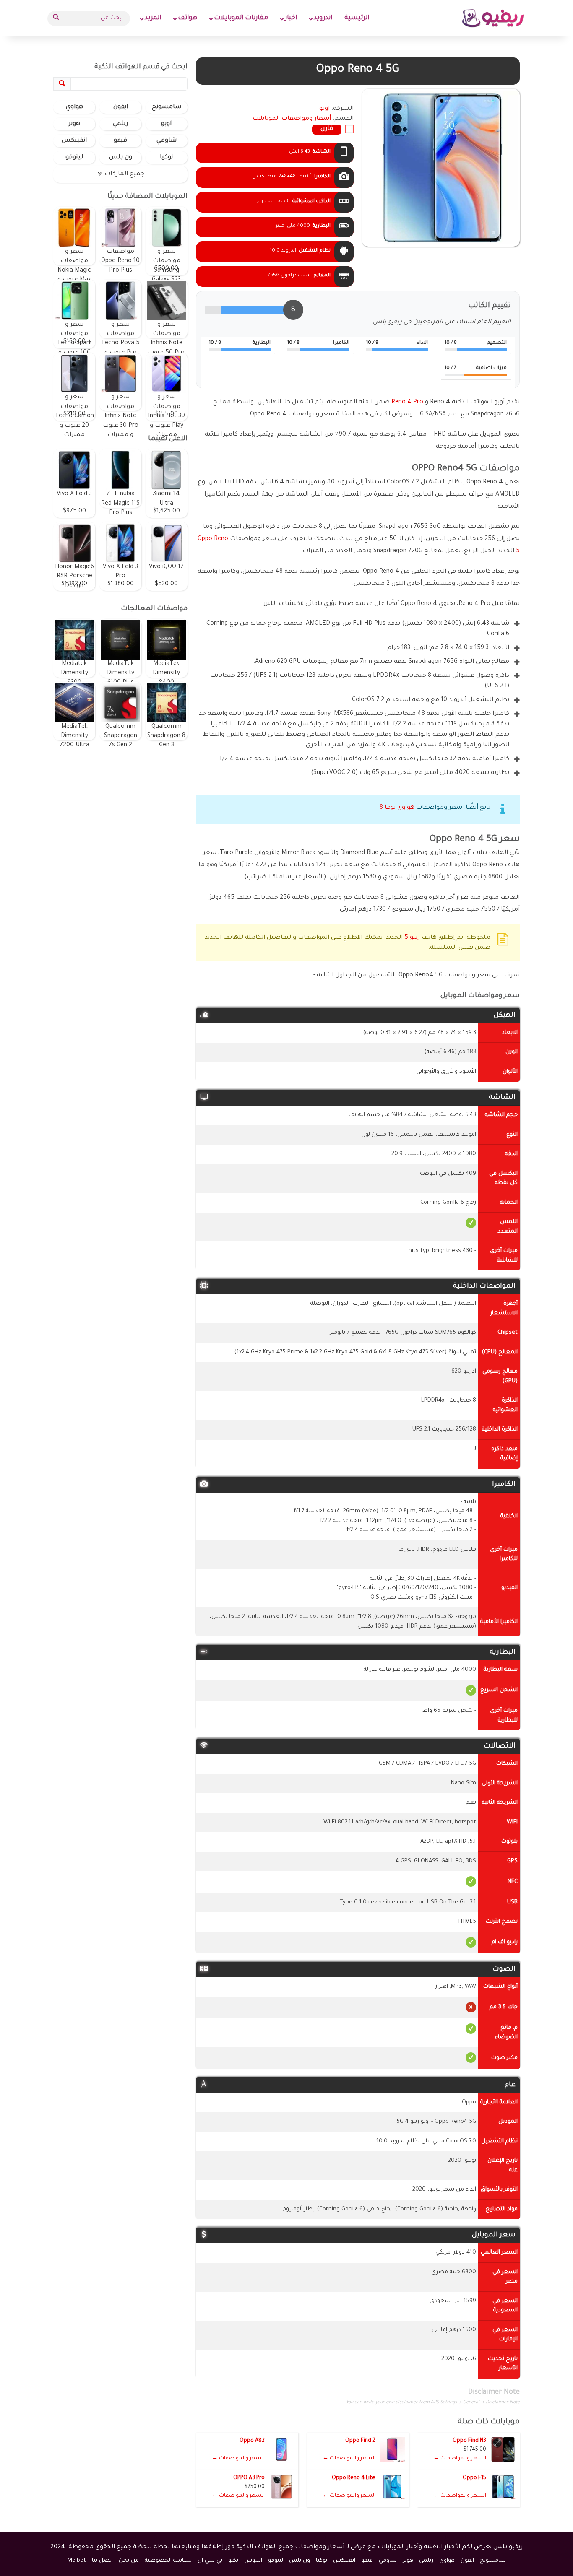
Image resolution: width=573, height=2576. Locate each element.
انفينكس (74, 141)
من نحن (129, 2561)
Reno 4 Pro (407, 402)
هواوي (74, 107)
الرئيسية (357, 18)
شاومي (167, 141)
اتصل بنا (102, 2561)
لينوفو (74, 158)
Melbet (77, 2561)
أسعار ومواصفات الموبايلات (292, 119)
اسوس (253, 2561)
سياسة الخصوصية (168, 2561)
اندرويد (323, 18)
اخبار (291, 18)
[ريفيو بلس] (493, 18)
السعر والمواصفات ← (460, 2459)
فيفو (120, 141)
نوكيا (166, 158)
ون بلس (121, 158)
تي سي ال (210, 2561)
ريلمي (120, 124)
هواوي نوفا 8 (397, 808)
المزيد (153, 18)
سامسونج (167, 107)
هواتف (188, 18)
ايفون (121, 107)
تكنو (233, 2561)
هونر (74, 124)
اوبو (166, 124)
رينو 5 (412, 938)
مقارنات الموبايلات (241, 18)
